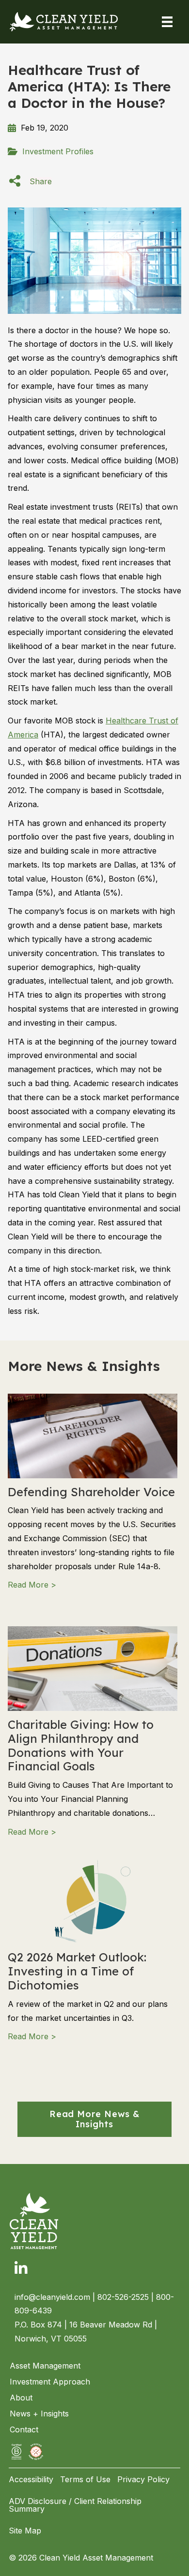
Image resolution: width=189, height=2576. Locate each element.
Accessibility (31, 2479)
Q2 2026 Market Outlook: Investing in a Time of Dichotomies (77, 1971)
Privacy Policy (143, 2479)
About (21, 2398)
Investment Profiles (58, 151)
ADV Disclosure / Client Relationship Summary (75, 2505)
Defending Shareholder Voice (91, 1492)
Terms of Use (85, 2479)
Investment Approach (50, 2382)
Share (41, 181)
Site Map (25, 2531)
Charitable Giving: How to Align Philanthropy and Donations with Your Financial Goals (81, 1745)
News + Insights (39, 2414)
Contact (24, 2429)
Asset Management (45, 2366)
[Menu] (167, 22)
